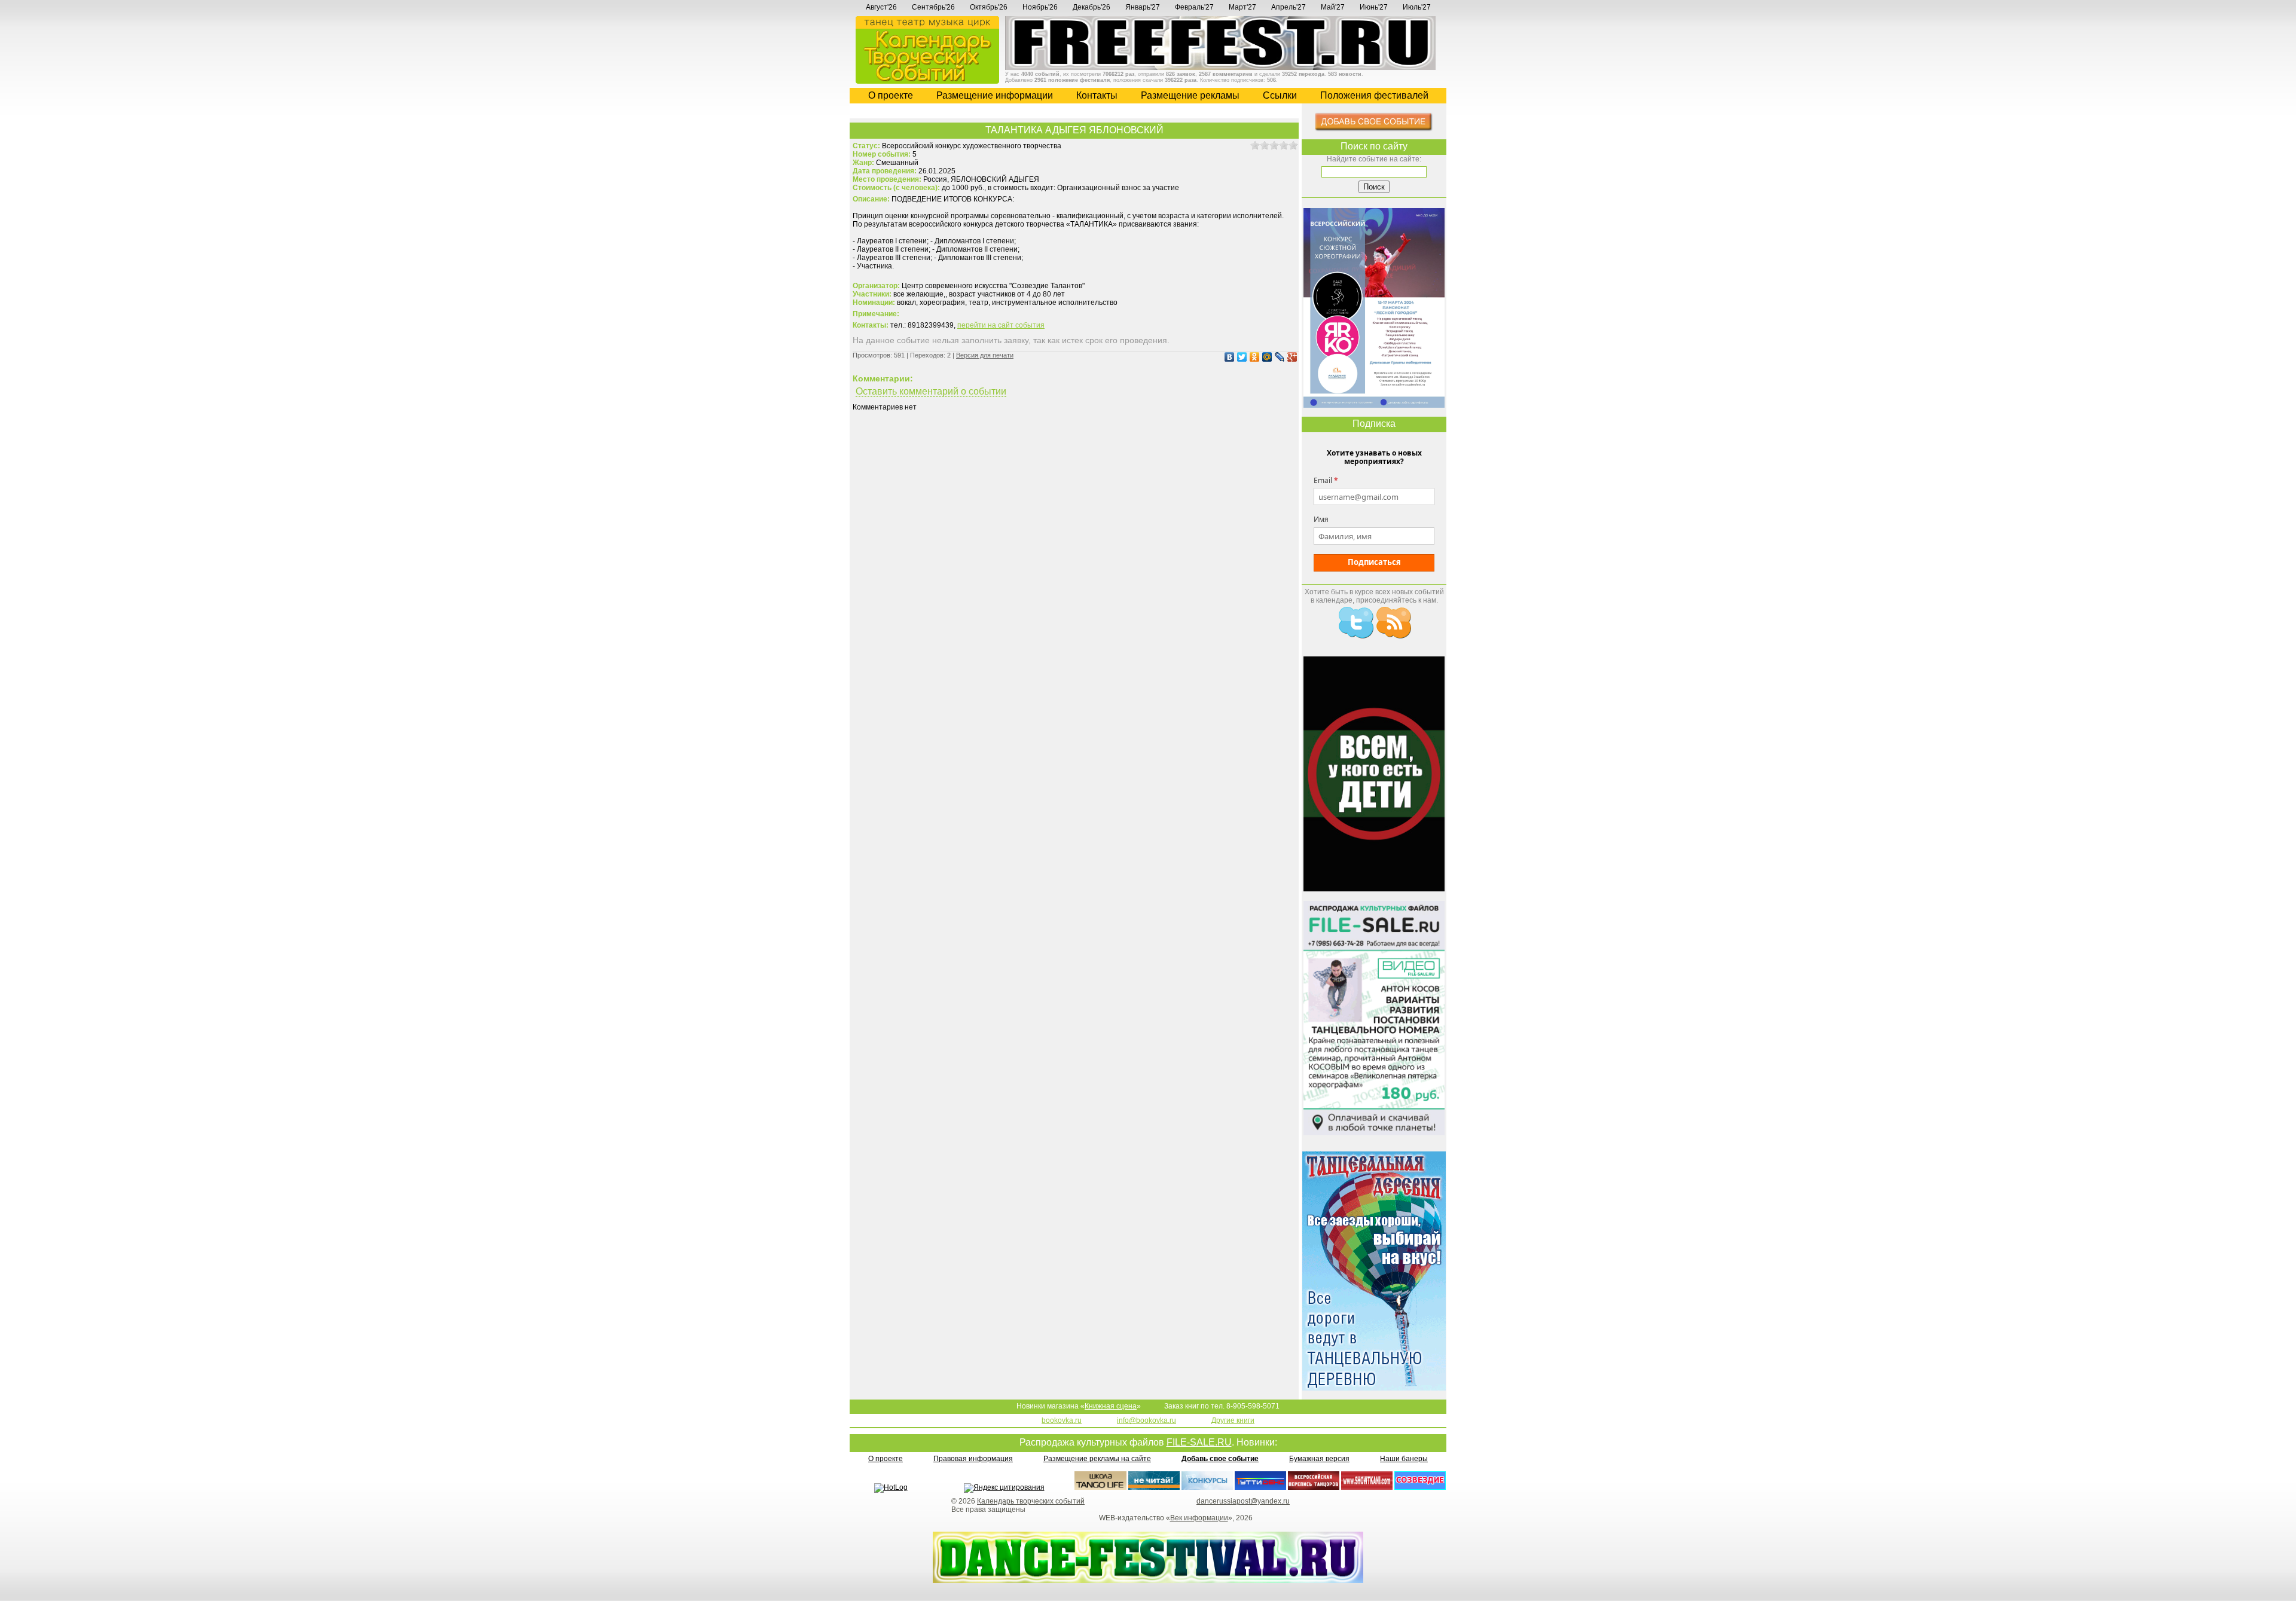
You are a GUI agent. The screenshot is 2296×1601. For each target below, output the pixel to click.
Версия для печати (985, 355)
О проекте (891, 95)
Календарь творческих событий (1031, 1501)
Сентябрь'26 (933, 7)
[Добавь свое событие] (1374, 129)
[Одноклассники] (1253, 357)
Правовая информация (973, 1459)
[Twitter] (1240, 357)
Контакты (1097, 95)
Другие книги (1233, 1420)
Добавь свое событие (1220, 1459)
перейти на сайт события (1001, 325)
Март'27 (1242, 7)
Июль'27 (1417, 7)
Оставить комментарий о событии (931, 391)
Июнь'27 (1374, 7)
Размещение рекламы (1190, 95)
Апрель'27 (1289, 7)
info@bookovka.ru (1147, 1420)
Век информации (1199, 1518)
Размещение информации (995, 95)
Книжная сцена (1111, 1406)
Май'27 (1333, 7)
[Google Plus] (1291, 357)
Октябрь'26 (989, 7)
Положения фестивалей (1374, 95)
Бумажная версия (1319, 1459)
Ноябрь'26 (1040, 7)
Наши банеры (1404, 1459)
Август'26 (881, 7)
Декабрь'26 (1091, 7)
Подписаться (1374, 562)
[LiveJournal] (1278, 357)
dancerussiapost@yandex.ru (1243, 1501)
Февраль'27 (1194, 7)
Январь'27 (1143, 7)
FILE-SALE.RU (1199, 1442)
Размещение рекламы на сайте (1097, 1459)
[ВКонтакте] (1228, 357)
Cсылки (1280, 95)
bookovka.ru (1062, 1420)
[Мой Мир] (1265, 357)
